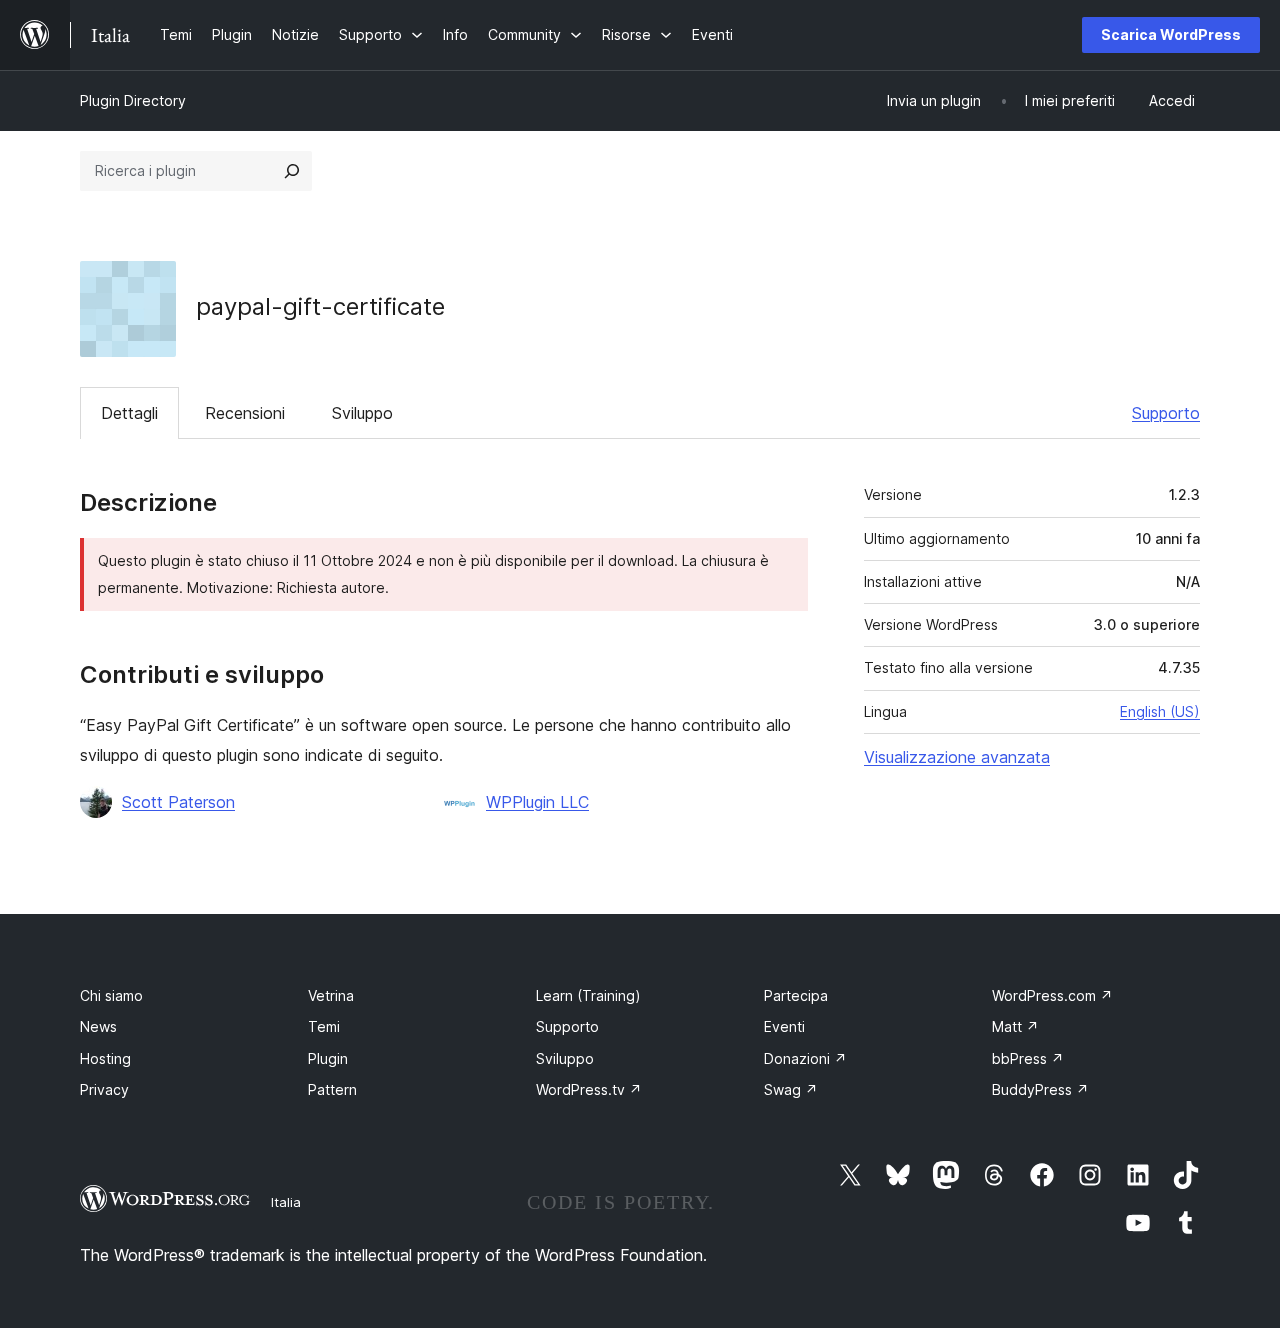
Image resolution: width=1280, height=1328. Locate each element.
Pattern (332, 1089)
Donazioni (805, 1058)
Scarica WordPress (1171, 34)
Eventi (784, 1026)
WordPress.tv (589, 1089)
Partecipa (796, 995)
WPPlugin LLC (537, 802)
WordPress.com (1052, 995)
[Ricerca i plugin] (292, 171)
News (98, 1026)
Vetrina (331, 995)
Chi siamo (111, 995)
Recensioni (245, 413)
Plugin (328, 1058)
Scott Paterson (178, 802)
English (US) (1160, 711)
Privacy (104, 1089)
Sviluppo (362, 413)
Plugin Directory (133, 100)
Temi (324, 1026)
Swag (791, 1089)
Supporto (1166, 413)
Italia (286, 1202)
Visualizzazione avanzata (957, 757)
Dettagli (129, 413)
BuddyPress (1040, 1089)
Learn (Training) (588, 995)
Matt (1015, 1026)
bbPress (1028, 1058)
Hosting (105, 1058)
